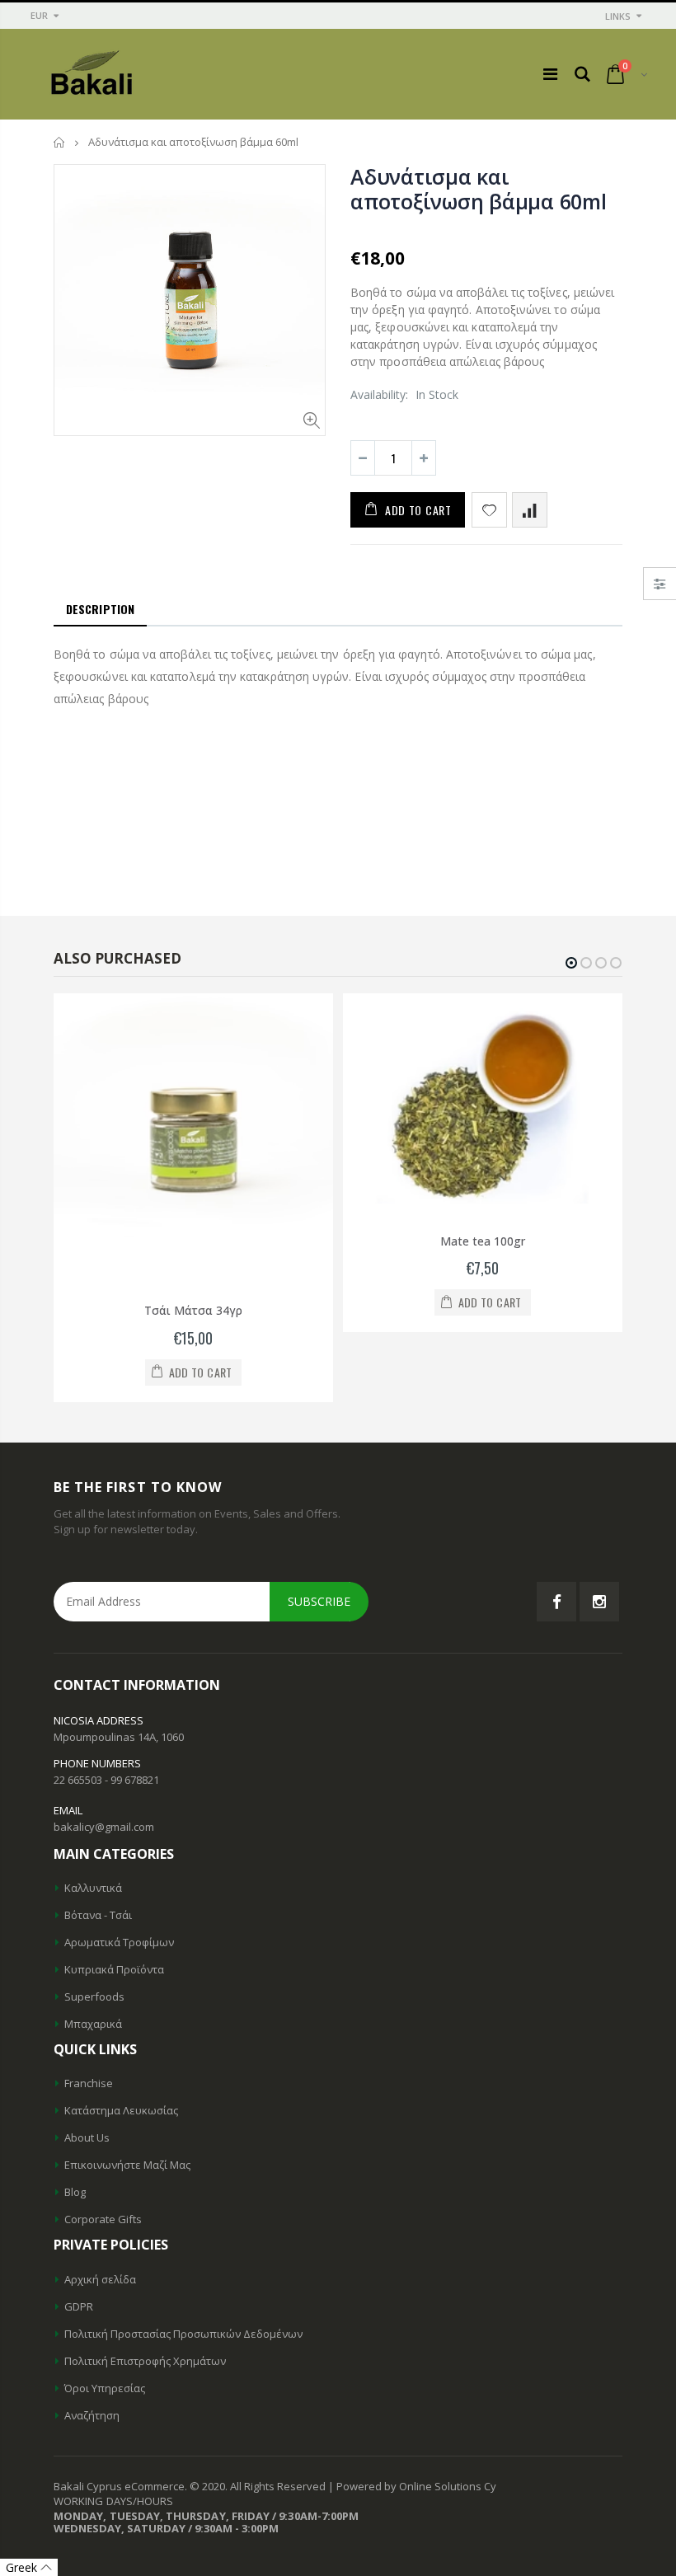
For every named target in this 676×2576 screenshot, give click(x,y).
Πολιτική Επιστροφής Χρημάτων (145, 2361)
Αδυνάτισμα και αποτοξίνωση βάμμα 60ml (479, 189)
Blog (75, 2192)
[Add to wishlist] (489, 510)
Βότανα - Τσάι (98, 1915)
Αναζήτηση (92, 2415)
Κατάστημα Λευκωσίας (121, 2110)
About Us (87, 2137)
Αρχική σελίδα (100, 2279)
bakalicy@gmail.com (104, 1827)
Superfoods (94, 1997)
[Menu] (550, 74)
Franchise (89, 2083)
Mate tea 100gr (483, 1241)
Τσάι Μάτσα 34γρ (193, 1310)
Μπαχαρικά (93, 2024)
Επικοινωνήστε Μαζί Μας (127, 2165)
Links (618, 16)
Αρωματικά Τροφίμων (119, 1942)
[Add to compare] (530, 510)
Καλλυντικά (93, 1888)
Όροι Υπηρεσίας (105, 2388)
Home (60, 142)
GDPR (79, 2306)
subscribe (319, 1601)
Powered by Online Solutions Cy (416, 2486)
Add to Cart (418, 510)
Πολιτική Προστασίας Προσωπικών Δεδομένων (183, 2334)
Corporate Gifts (103, 2219)
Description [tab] (100, 609)
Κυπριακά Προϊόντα (114, 1969)
